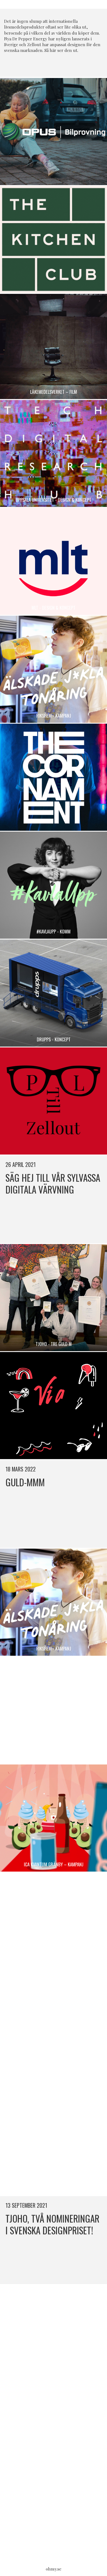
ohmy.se (54, 2569)
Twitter (59, 66)
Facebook (48, 66)
